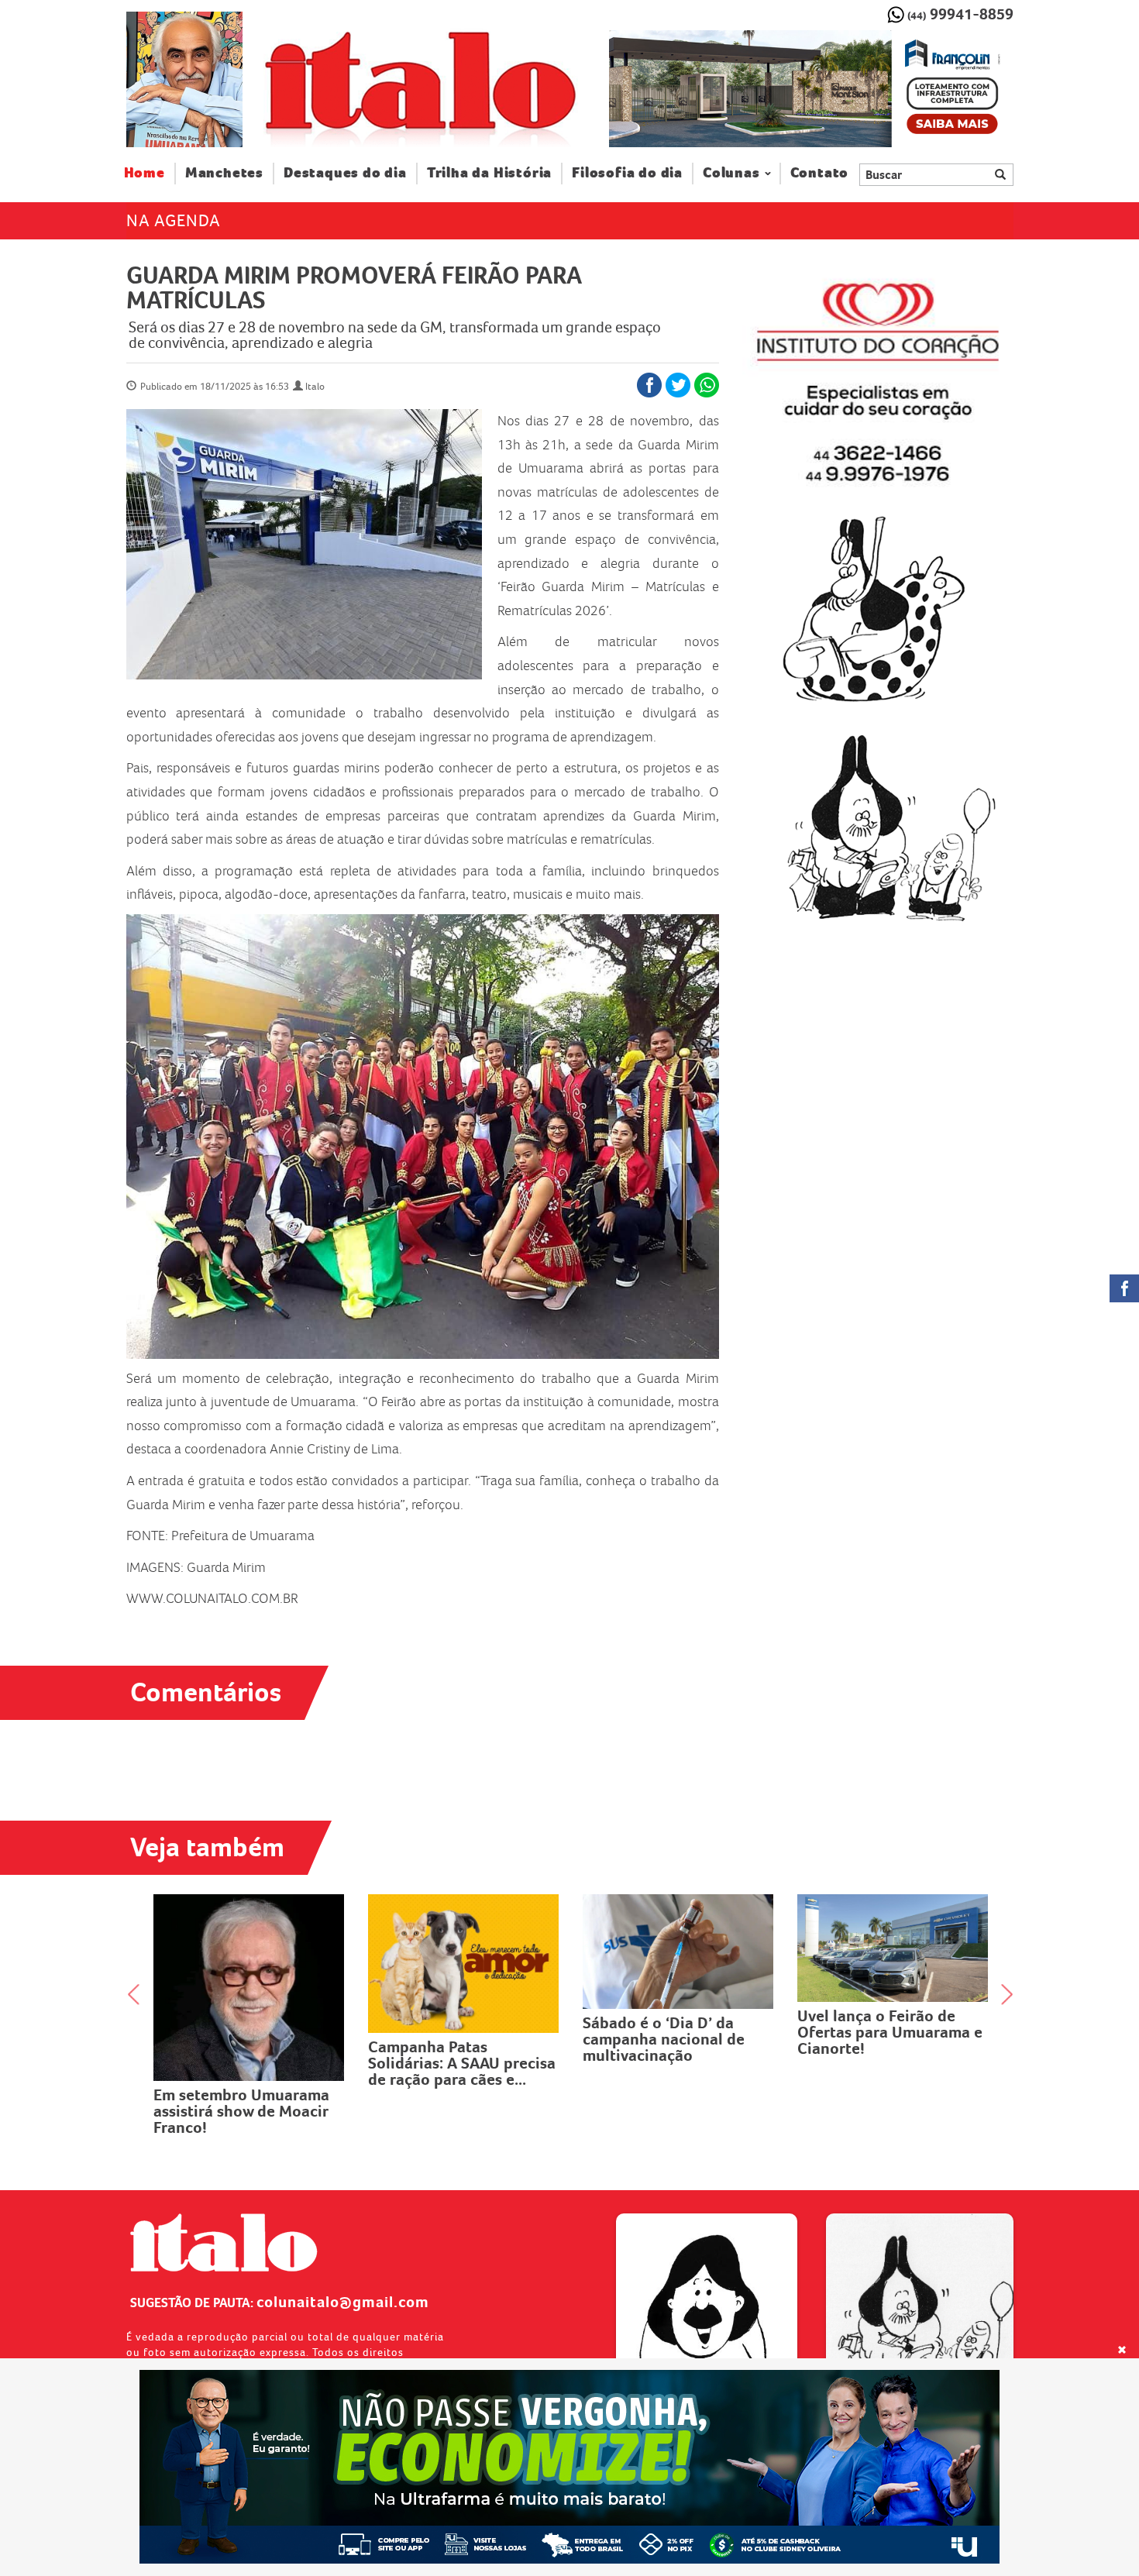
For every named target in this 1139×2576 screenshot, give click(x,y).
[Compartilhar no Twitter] (678, 385)
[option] (811, 89)
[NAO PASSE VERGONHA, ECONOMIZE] (570, 2467)
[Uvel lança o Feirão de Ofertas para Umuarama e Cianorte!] (694, 1948)
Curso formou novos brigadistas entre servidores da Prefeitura (900, 2017)
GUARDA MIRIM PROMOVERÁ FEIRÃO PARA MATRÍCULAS (354, 287)
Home (150, 173)
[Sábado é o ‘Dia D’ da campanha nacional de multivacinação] (479, 1952)
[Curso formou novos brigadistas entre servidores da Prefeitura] (908, 1941)
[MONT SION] (811, 89)
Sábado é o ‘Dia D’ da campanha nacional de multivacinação (465, 2039)
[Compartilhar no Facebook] (649, 385)
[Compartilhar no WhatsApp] (707, 385)
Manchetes (224, 173)
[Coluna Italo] (184, 79)
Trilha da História (489, 173)
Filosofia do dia (627, 173)
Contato (820, 173)
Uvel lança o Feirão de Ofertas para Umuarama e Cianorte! (691, 2032)
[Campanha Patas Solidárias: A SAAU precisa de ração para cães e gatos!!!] (265, 1964)
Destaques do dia (345, 173)
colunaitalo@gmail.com (343, 2302)
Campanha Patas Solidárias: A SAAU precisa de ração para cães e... (263, 2063)
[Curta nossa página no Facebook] (1124, 1288)
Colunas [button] (731, 173)
